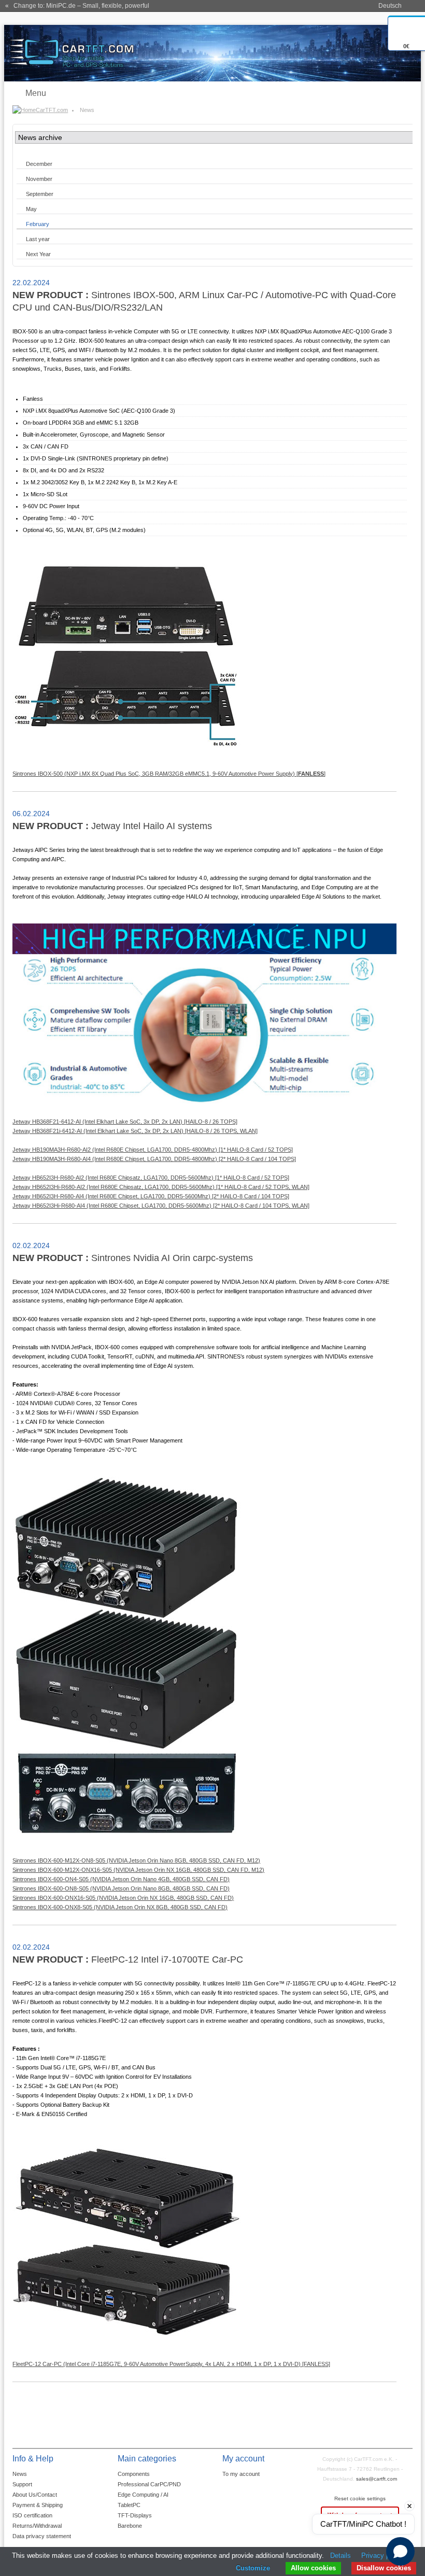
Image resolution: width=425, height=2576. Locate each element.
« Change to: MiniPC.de (77, 6)
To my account (241, 2474)
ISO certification (32, 2515)
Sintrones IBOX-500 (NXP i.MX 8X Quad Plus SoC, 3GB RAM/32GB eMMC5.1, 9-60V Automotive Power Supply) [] (169, 774)
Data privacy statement (42, 2536)
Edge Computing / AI (143, 2495)
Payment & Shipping (38, 2505)
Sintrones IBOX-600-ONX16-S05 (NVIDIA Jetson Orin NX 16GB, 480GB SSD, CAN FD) (123, 1898)
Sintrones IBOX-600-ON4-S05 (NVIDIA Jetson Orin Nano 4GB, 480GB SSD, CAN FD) (121, 1879)
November (39, 179)
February (38, 224)
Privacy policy (382, 2556)
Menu (36, 93)
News (20, 2474)
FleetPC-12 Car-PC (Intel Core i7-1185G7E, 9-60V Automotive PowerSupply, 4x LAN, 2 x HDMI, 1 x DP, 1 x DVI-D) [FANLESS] (171, 2364)
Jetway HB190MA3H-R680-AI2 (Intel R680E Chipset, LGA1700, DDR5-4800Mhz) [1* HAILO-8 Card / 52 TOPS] (153, 1150)
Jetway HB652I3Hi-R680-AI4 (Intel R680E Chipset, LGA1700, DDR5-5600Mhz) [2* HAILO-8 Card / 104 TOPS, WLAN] (161, 1206)
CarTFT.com (52, 110)
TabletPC (129, 2505)
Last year (38, 239)
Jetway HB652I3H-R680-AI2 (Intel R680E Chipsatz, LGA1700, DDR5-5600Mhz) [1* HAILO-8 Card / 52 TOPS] (151, 1178)
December (39, 164)
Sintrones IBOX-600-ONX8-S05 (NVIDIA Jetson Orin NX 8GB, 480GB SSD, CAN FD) (120, 1907)
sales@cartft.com (377, 2479)
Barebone (130, 2526)
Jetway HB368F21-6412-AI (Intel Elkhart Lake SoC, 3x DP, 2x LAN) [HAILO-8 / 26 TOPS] (125, 1122)
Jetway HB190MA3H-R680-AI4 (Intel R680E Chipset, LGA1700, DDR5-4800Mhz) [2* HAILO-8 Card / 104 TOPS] (154, 1159)
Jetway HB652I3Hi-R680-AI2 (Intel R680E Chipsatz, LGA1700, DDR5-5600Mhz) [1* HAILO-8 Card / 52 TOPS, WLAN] (161, 1187)
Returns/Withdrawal (37, 2526)
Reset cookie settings (360, 2498)
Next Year (38, 254)
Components (134, 2474)
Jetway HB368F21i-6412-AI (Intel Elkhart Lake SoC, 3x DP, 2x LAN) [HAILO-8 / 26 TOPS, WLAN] (135, 1131)
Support (22, 2484)
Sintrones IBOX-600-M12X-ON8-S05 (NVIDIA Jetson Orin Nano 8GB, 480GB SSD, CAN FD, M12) (136, 1860)
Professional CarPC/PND (149, 2484)
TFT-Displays (135, 2515)
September (40, 194)
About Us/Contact (35, 2495)
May (31, 209)
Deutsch (390, 6)
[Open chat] (400, 2551)
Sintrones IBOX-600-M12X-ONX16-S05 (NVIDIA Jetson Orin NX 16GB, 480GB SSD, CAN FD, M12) (138, 1870)
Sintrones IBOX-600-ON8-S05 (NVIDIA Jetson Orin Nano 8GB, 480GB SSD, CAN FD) (121, 1888)
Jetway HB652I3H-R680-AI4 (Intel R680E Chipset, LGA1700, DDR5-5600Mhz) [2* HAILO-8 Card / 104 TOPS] (151, 1196)
